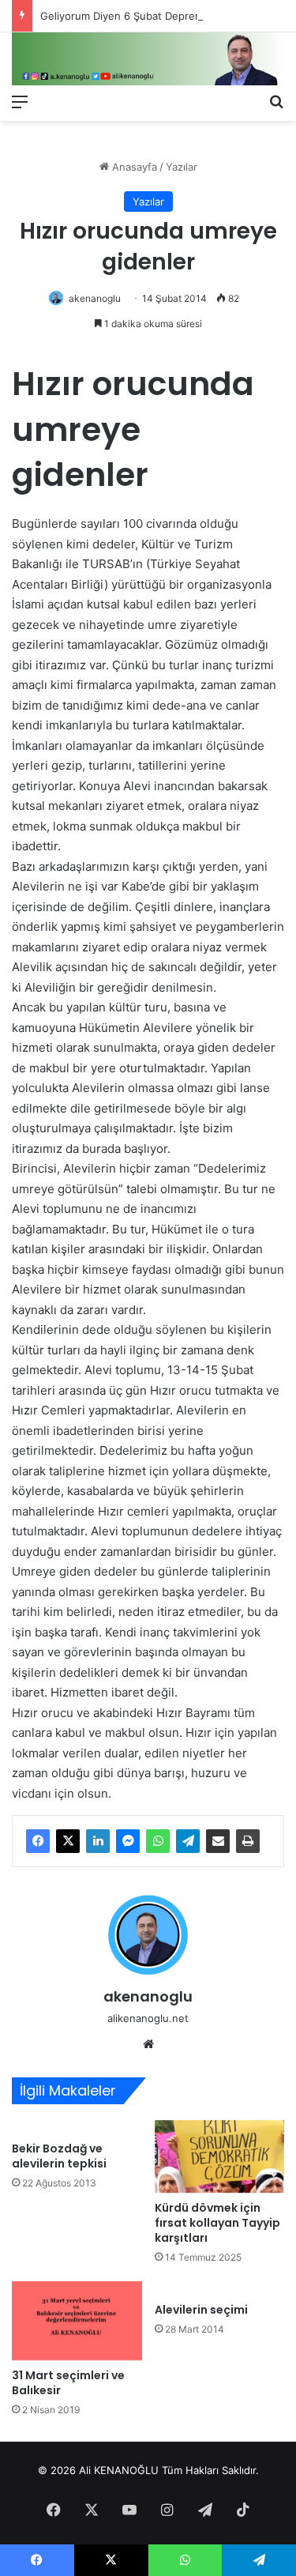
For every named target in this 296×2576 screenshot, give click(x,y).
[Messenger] (128, 1841)
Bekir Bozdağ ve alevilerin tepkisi (59, 2156)
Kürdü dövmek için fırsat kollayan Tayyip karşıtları (217, 2223)
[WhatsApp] (158, 1841)
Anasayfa (133, 167)
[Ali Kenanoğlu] (148, 59)
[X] (68, 1841)
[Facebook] (38, 1841)
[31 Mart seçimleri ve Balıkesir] (77, 2321)
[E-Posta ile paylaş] (218, 1841)
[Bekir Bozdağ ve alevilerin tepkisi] (77, 2127)
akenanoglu (95, 298)
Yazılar (182, 167)
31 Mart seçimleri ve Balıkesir (68, 2383)
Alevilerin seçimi (201, 2310)
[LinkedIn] (98, 1841)
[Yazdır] (248, 1841)
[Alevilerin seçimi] (220, 2288)
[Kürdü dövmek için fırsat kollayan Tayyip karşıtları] (220, 2157)
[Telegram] (188, 1841)
